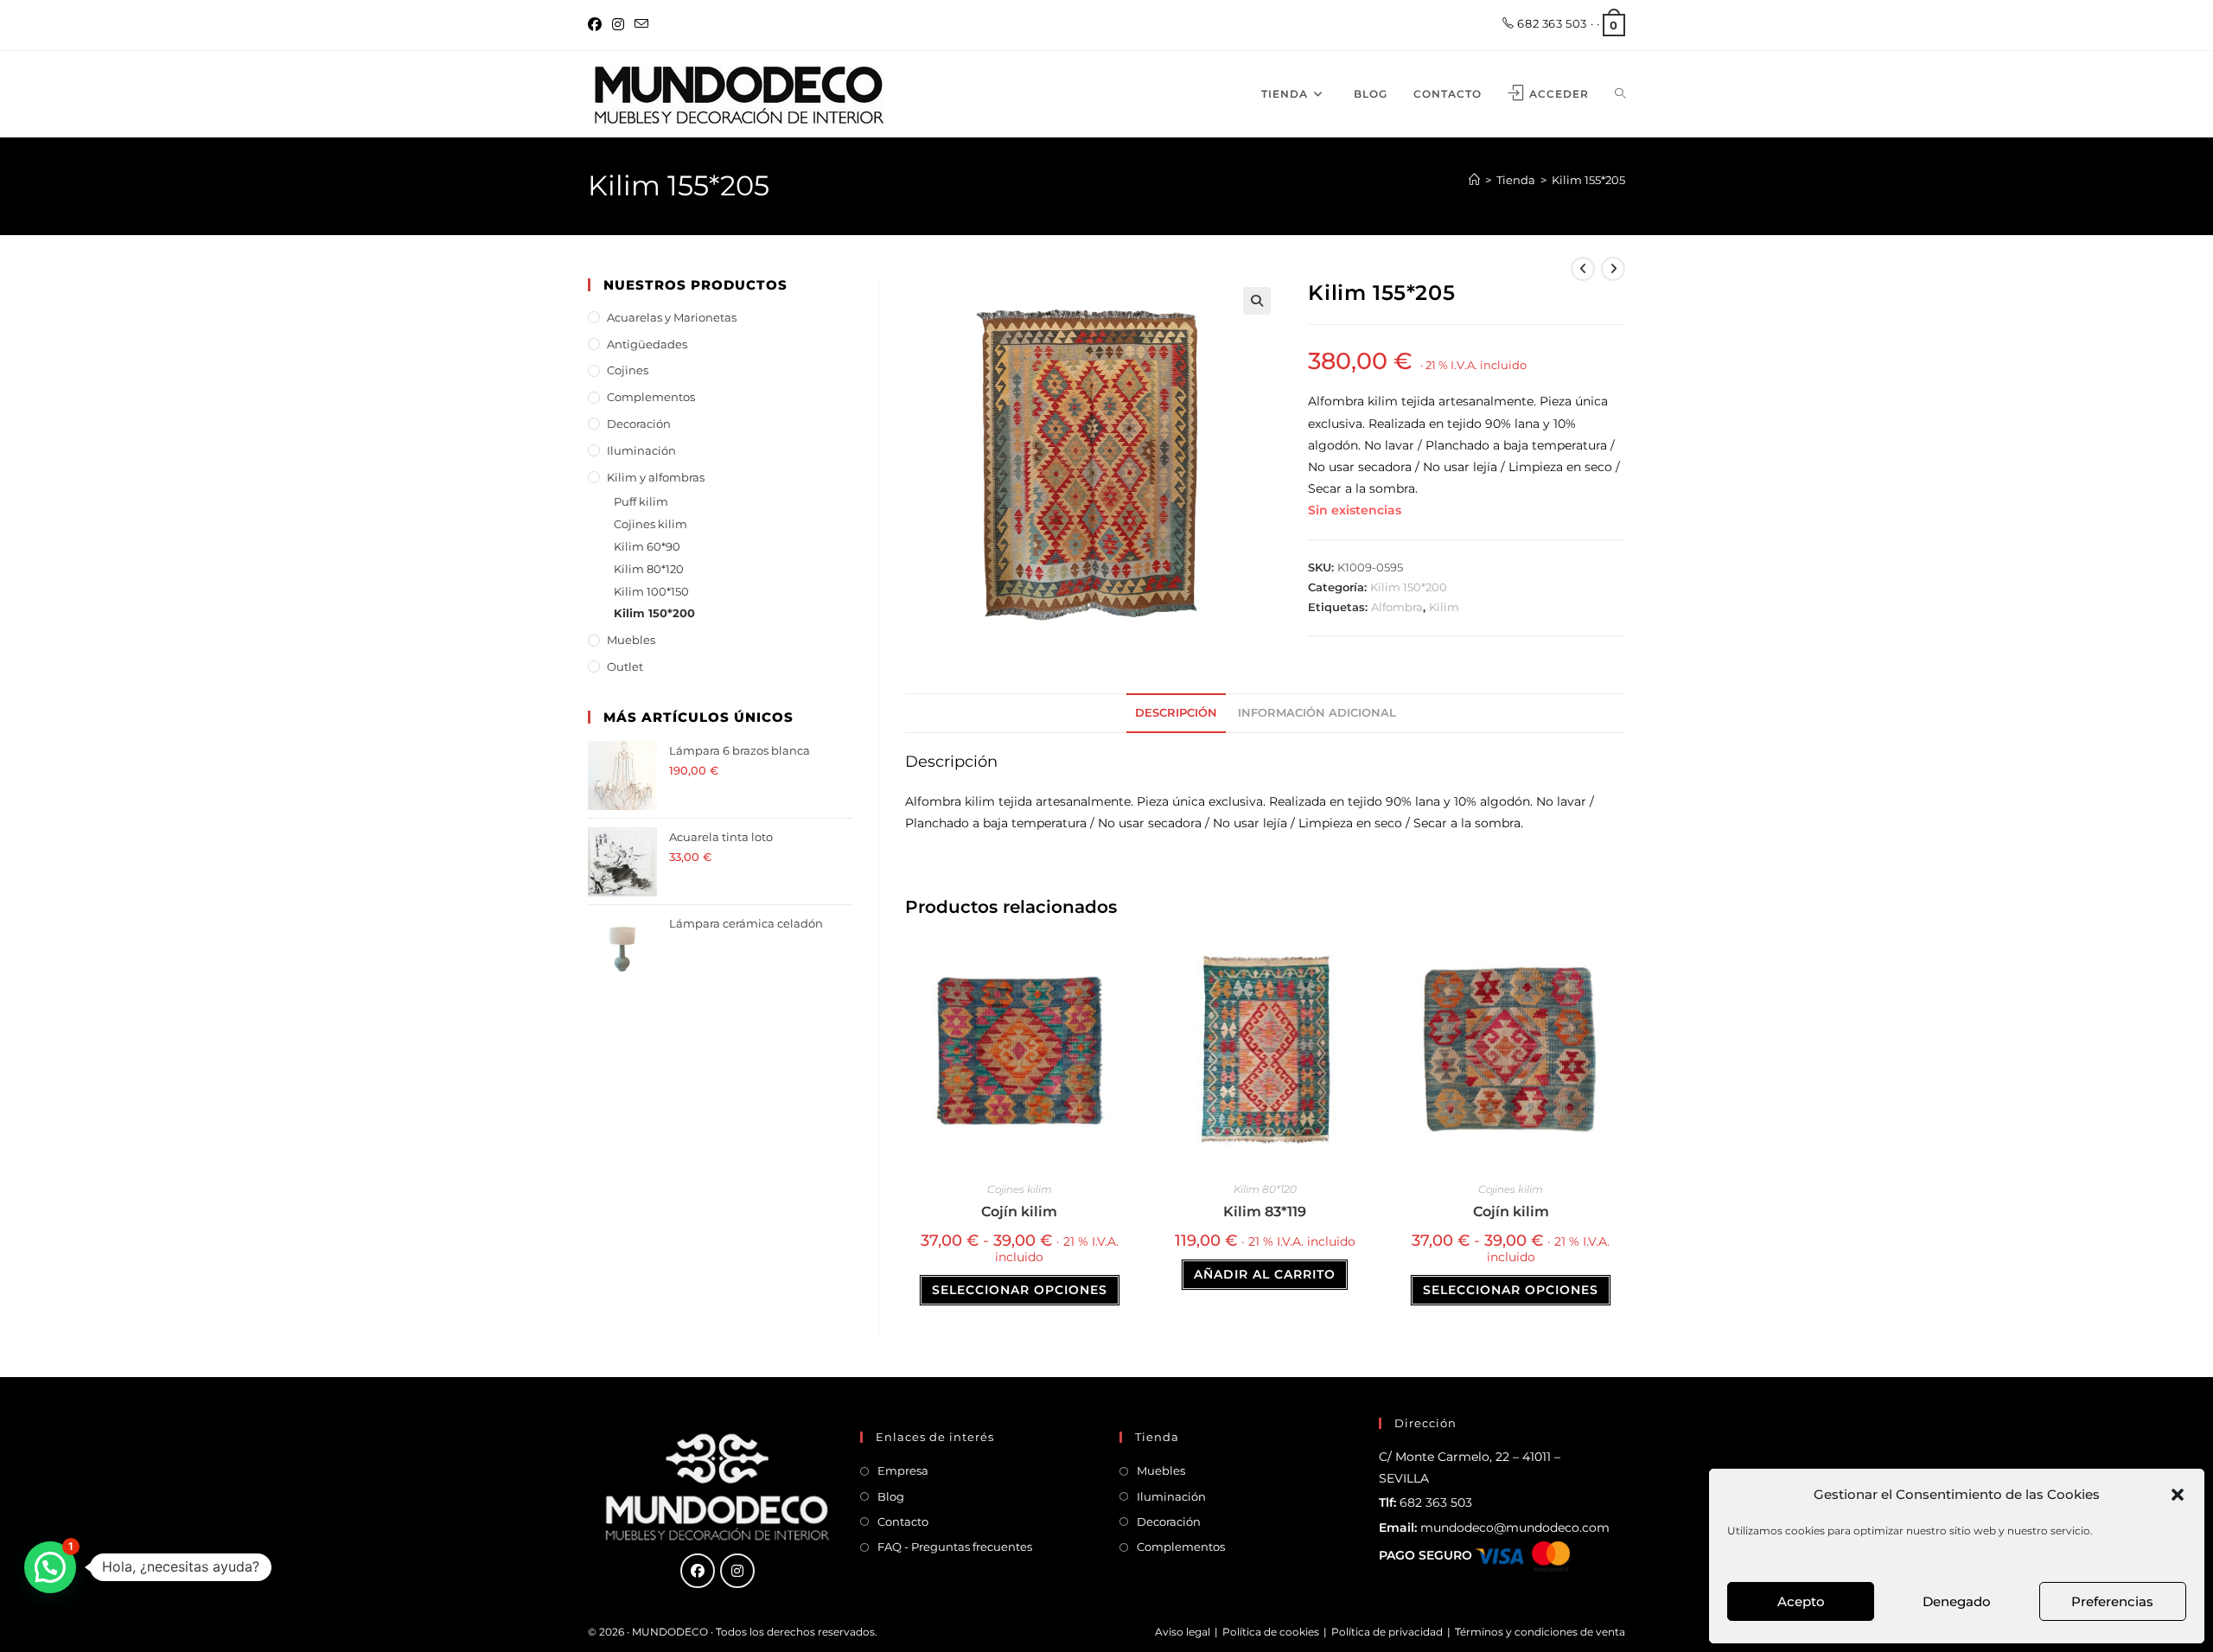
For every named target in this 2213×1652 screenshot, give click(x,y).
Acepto (1801, 1601)
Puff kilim (641, 501)
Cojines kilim (1020, 1189)
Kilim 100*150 (651, 591)
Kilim (1444, 607)
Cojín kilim (1019, 1212)
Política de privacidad (1387, 1632)
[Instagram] (618, 25)
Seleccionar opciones (1020, 1290)
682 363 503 (1551, 23)
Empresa (903, 1470)
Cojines (628, 370)
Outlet (625, 667)
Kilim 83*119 (1265, 1212)
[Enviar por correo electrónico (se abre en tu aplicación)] (641, 25)
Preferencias (2112, 1601)
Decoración (639, 424)
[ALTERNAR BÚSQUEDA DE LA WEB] (1620, 94)
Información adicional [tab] (1317, 713)
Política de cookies (1271, 1632)
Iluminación (641, 450)
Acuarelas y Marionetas (672, 317)
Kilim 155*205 (1588, 180)
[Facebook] (597, 25)
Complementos (651, 397)
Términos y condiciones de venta (1540, 1632)
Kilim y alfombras (656, 477)
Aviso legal (1183, 1632)
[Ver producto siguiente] (1613, 269)
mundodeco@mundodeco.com (1515, 1528)
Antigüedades (647, 344)
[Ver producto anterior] (1583, 269)
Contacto (903, 1521)
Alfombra (1397, 607)
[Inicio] (1474, 180)
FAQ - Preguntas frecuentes (955, 1547)
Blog (891, 1496)
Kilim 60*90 (647, 546)
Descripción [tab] (1176, 713)
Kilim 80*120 (1265, 1189)
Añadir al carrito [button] (1265, 1274)
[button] (2178, 1495)
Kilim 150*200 (1409, 587)
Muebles (631, 640)
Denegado (1957, 1601)
